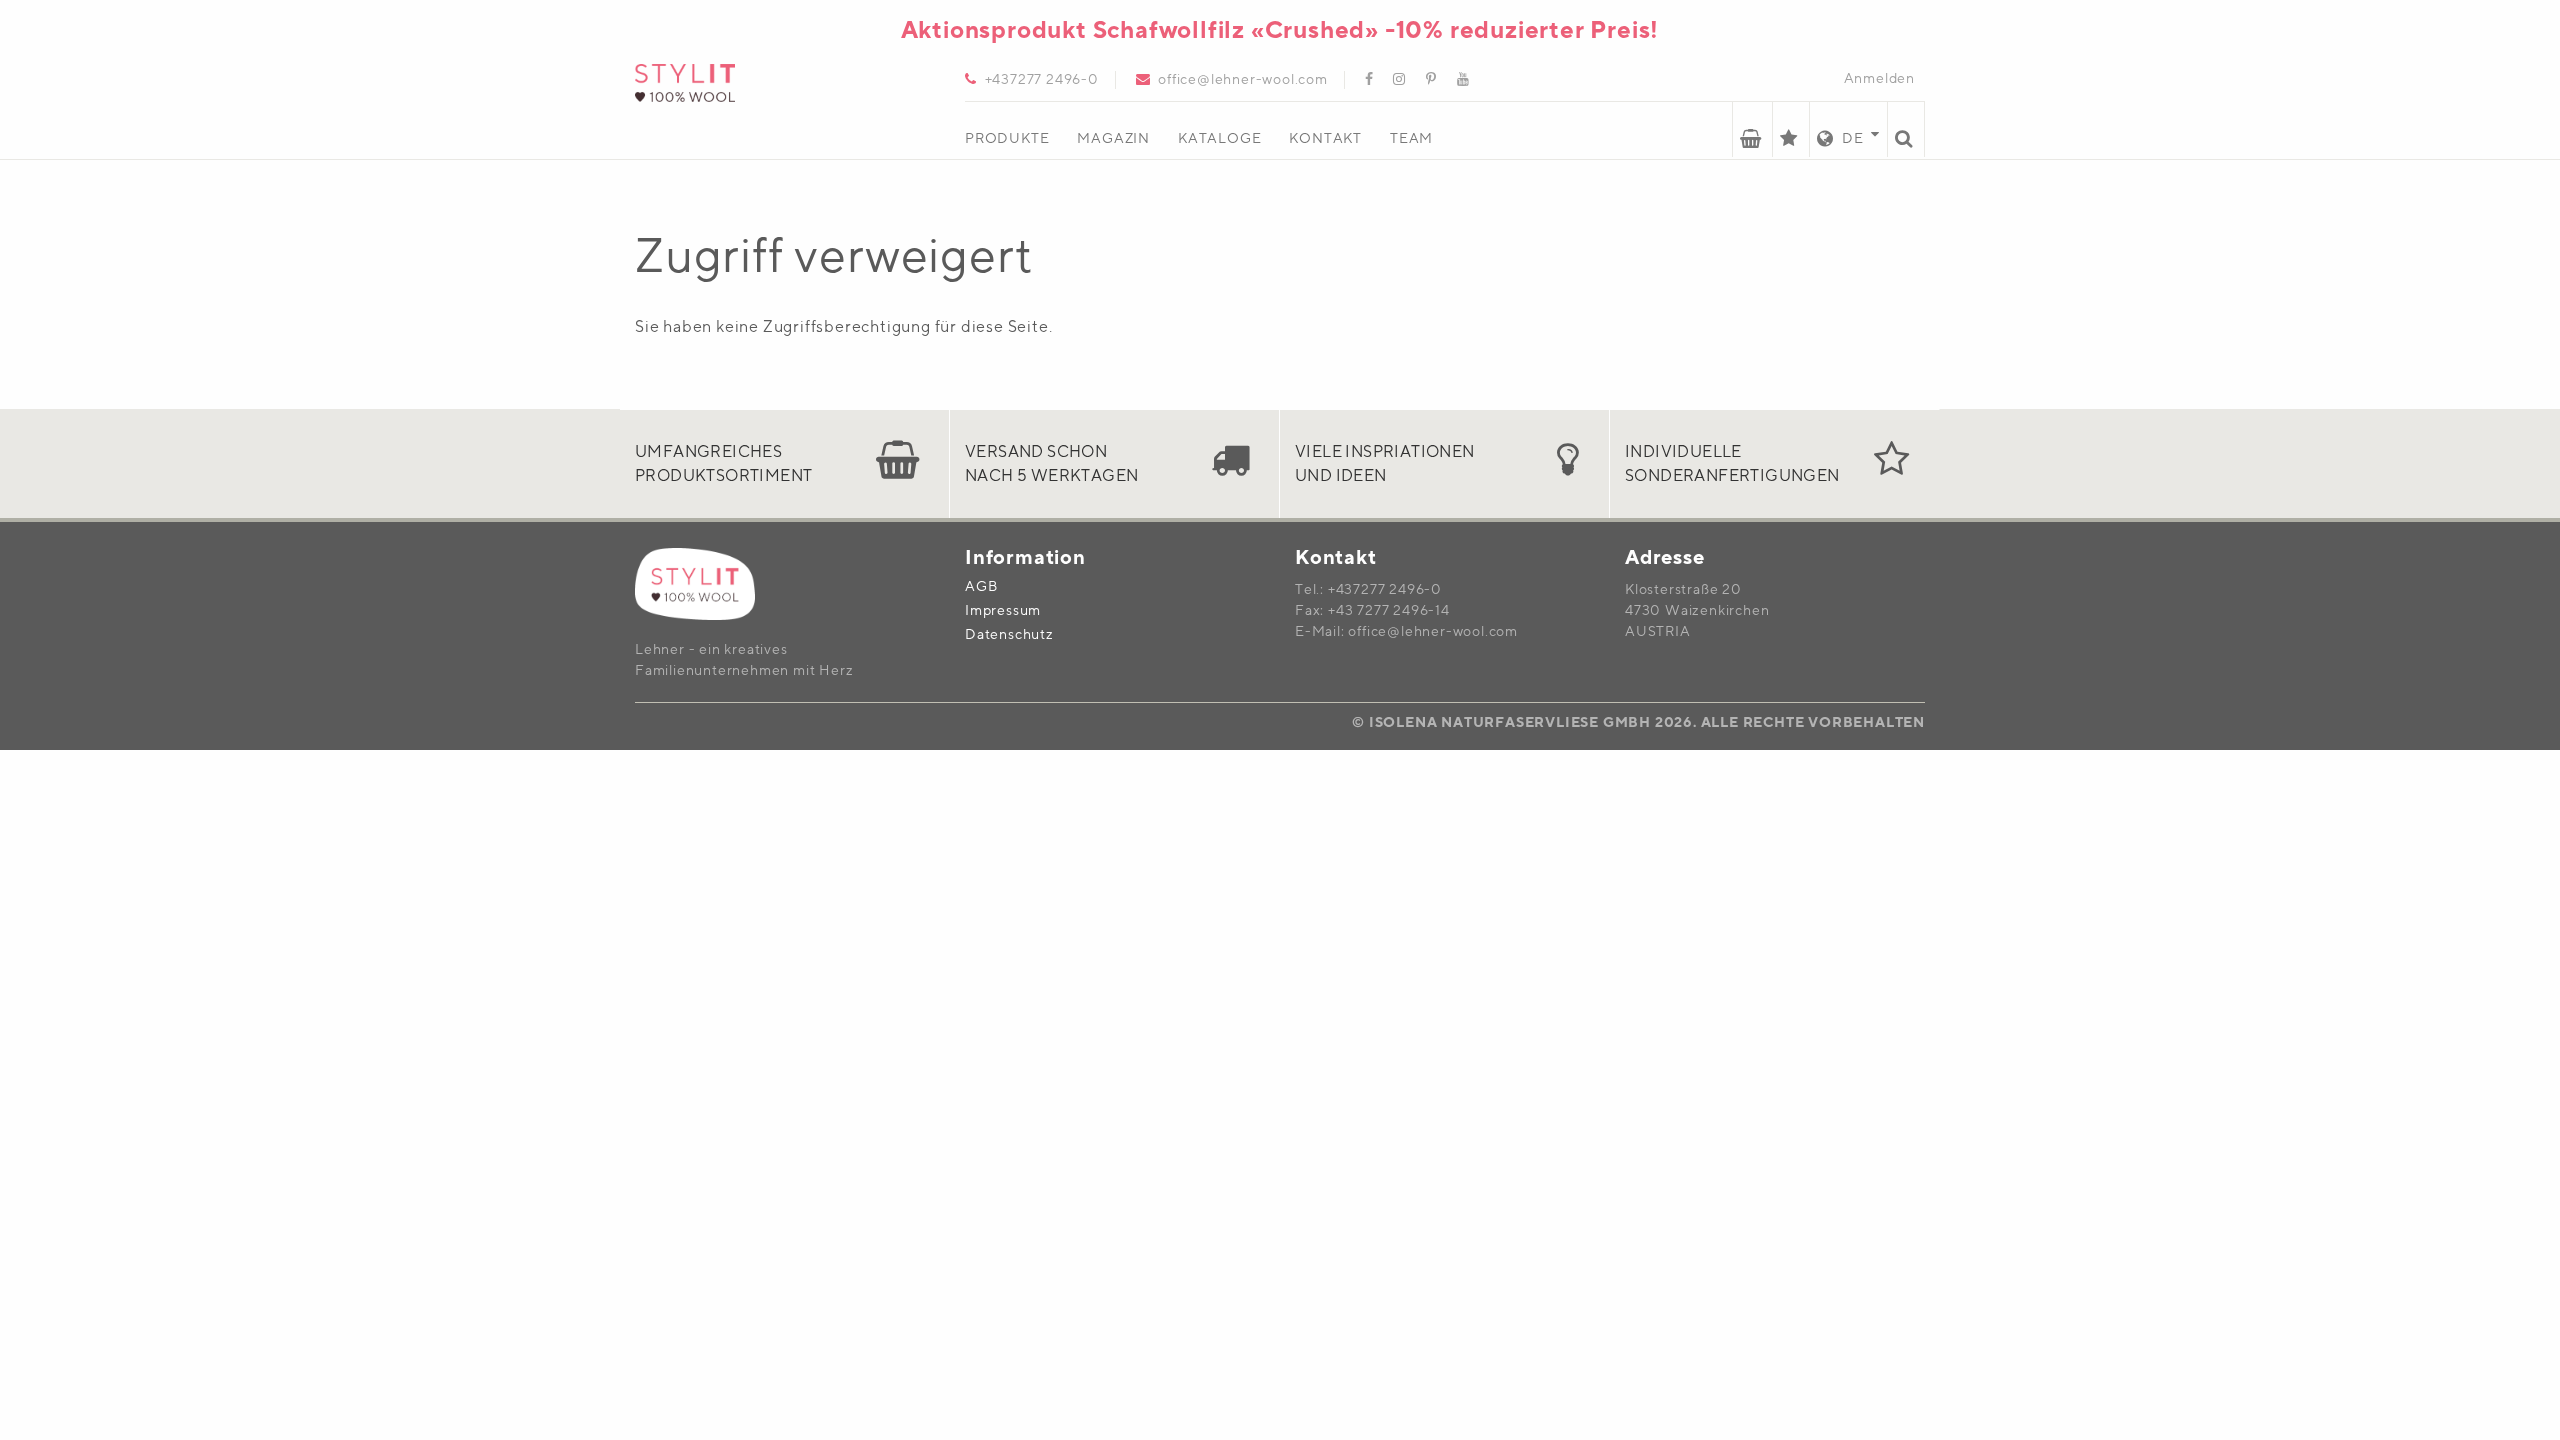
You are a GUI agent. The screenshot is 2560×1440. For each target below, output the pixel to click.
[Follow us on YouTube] (1455, 80)
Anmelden (1879, 79)
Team (1411, 139)
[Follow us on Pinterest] (1423, 80)
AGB (981, 588)
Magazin (1113, 139)
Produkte (1007, 139)
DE (1850, 139)
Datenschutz (1009, 636)
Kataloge (1219, 139)
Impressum (1003, 612)
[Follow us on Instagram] (1391, 80)
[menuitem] (1021, 130)
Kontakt (1325, 139)
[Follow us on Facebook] (1361, 80)
